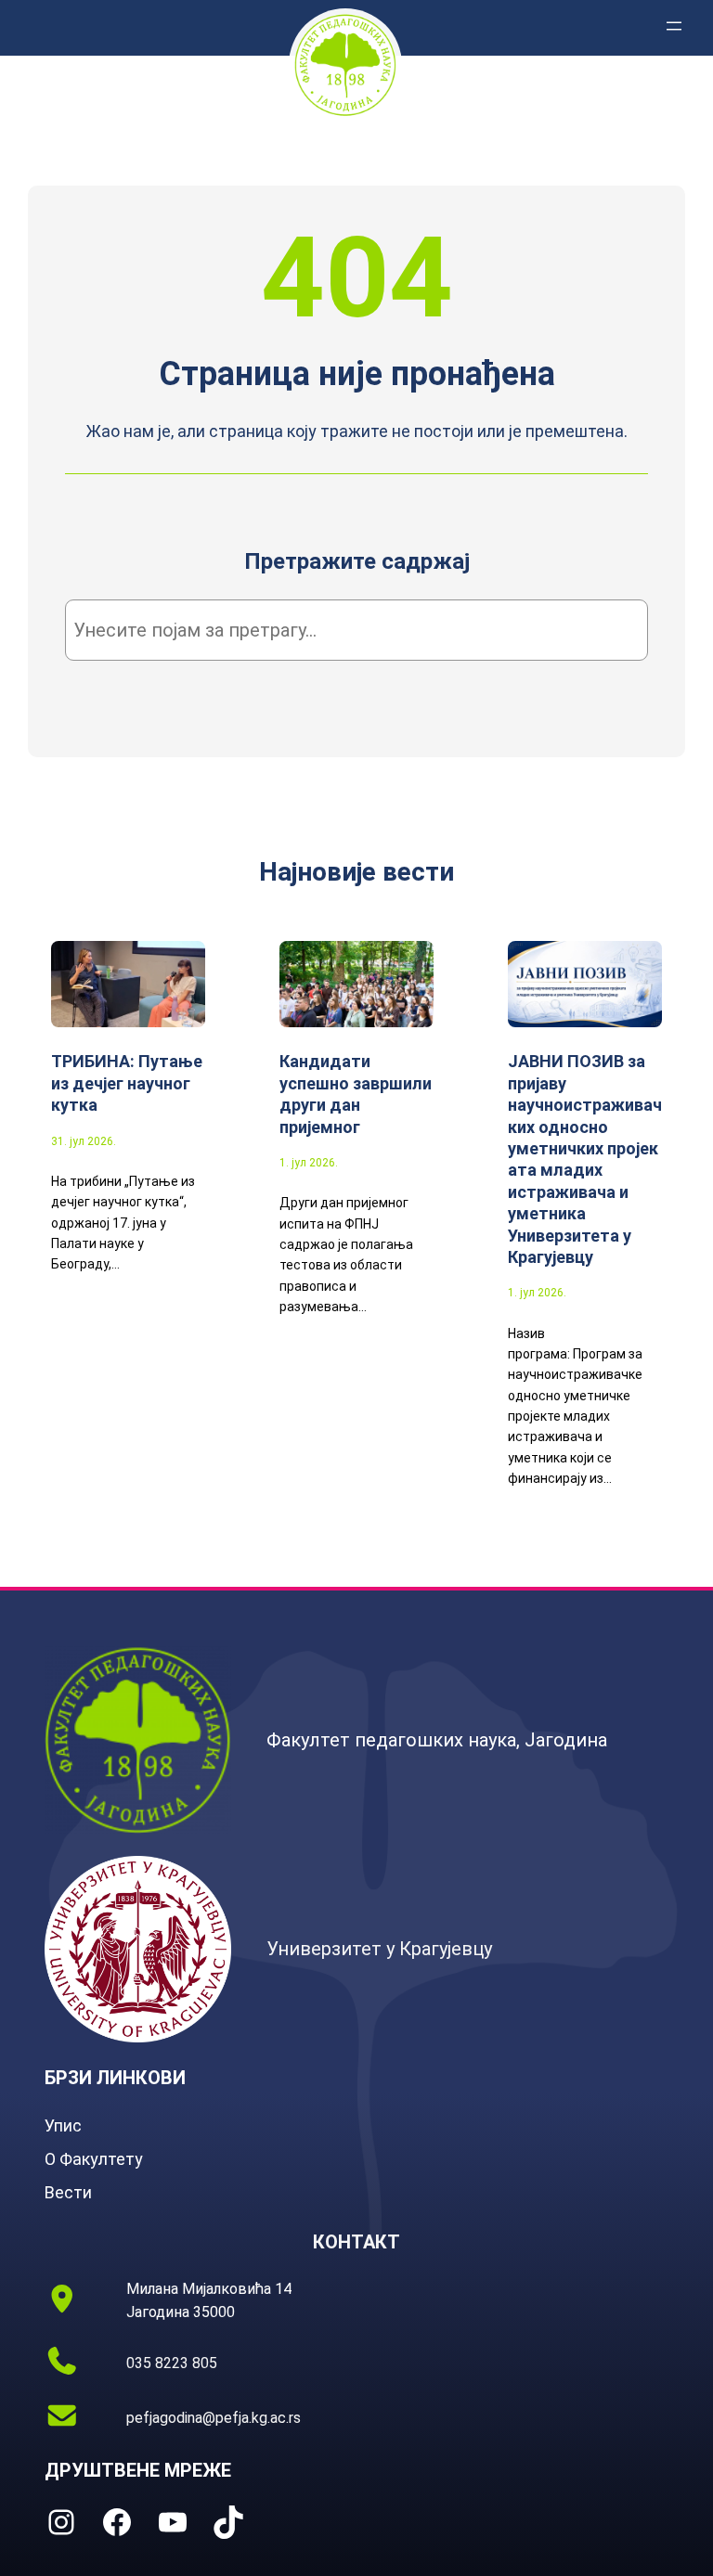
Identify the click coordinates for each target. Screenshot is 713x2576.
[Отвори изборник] (674, 26)
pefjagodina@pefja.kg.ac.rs (214, 2418)
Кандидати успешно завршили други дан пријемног (356, 1094)
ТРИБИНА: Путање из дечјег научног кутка (127, 1083)
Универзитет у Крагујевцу (379, 1949)
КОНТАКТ (356, 2242)
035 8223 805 (172, 2363)
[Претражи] (605, 630)
